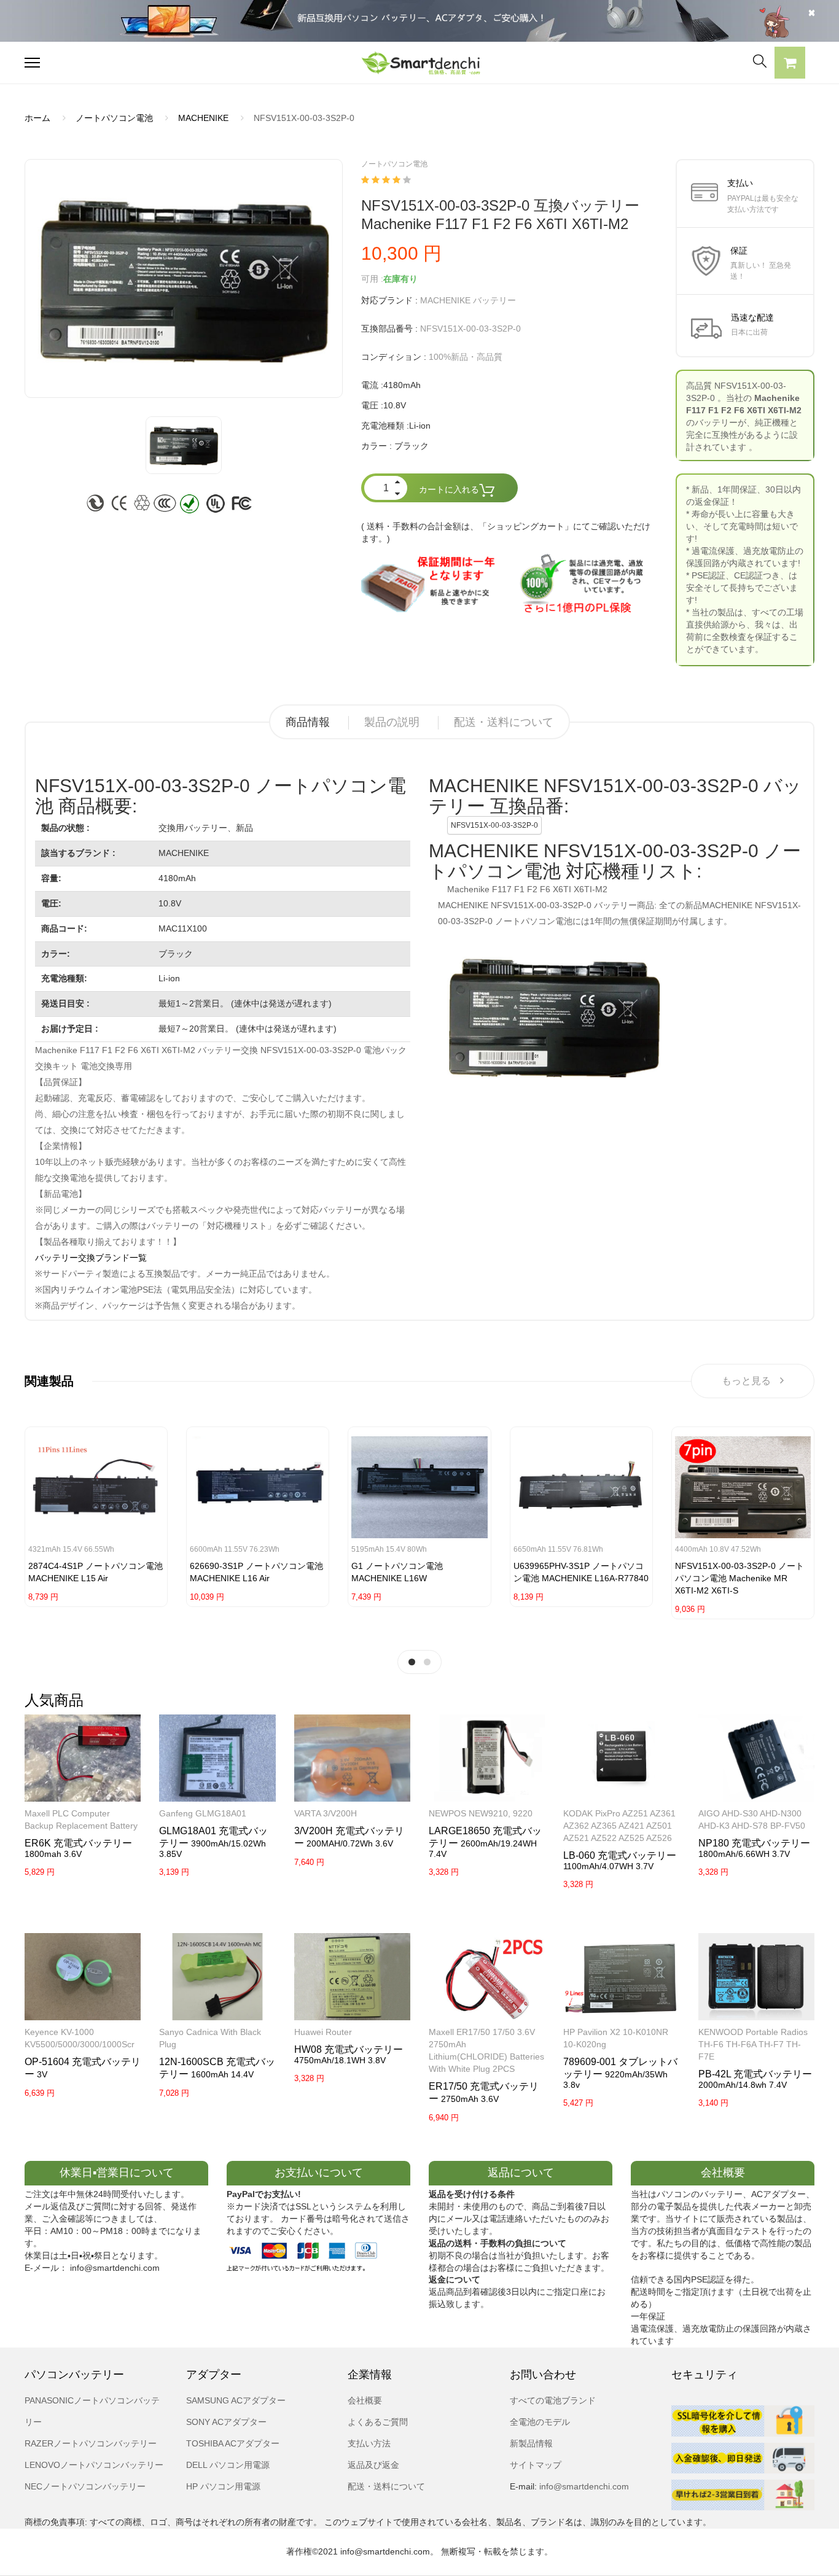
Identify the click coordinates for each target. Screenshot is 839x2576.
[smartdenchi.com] (419, 63)
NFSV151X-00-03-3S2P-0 (494, 825)
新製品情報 (531, 2443)
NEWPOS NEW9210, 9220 (481, 1813)
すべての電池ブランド (553, 2400)
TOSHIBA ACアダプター (233, 2443)
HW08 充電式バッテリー (349, 2049)
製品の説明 (392, 722)
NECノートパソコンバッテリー (85, 2486)
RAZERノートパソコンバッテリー (91, 2443)
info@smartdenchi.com (583, 2486)
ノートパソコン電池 (114, 118)
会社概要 (365, 2400)
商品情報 (308, 722)
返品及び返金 (373, 2465)
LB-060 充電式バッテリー (620, 1855)
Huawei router (323, 2032)
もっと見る (746, 1381)
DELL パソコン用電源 (228, 2465)
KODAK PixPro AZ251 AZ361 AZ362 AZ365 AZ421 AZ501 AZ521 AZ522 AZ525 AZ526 (619, 1826)
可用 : (372, 279)
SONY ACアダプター (226, 2422)
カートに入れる (449, 489)
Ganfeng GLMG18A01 (203, 1813)
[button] (790, 64)
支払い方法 (369, 2443)
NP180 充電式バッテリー (754, 1843)
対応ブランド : (389, 300)
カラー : (377, 446)
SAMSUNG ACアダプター (236, 2400)
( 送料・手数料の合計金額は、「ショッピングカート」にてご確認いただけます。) (506, 532)
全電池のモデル (540, 2422)
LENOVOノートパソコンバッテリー (94, 2465)
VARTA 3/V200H (326, 1813)
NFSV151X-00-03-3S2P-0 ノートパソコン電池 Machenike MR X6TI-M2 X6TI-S (739, 1578)
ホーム (37, 118)
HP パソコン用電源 (223, 2486)
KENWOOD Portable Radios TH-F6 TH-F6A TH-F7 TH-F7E (753, 2044)
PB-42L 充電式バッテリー (755, 2074)
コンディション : (394, 357)
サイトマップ (536, 2465)
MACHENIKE (203, 118)
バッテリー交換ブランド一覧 (91, 1258)
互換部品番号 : (389, 329)
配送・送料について (504, 722)
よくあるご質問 (378, 2422)
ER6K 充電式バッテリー (78, 1843)
